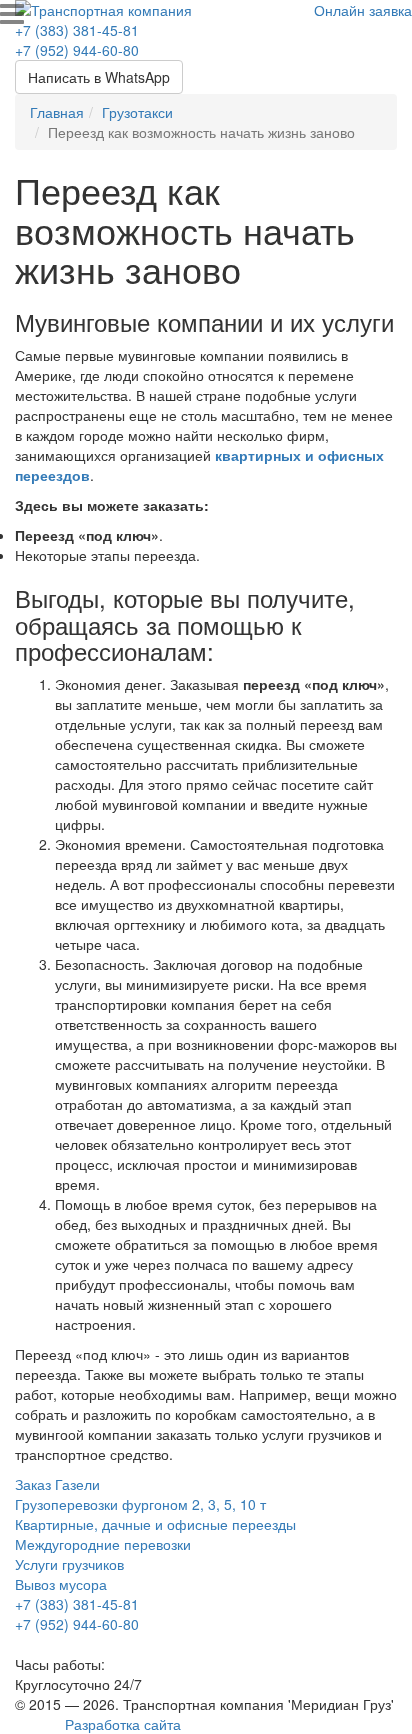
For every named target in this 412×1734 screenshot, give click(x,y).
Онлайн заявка (363, 10)
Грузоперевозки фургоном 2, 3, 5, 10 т (140, 1504)
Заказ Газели (57, 1484)
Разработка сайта (123, 1724)
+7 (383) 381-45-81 (77, 30)
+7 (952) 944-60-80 (77, 50)
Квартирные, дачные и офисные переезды (155, 1524)
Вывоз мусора (61, 1584)
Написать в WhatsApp (99, 77)
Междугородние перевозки (103, 1544)
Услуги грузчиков (69, 1564)
